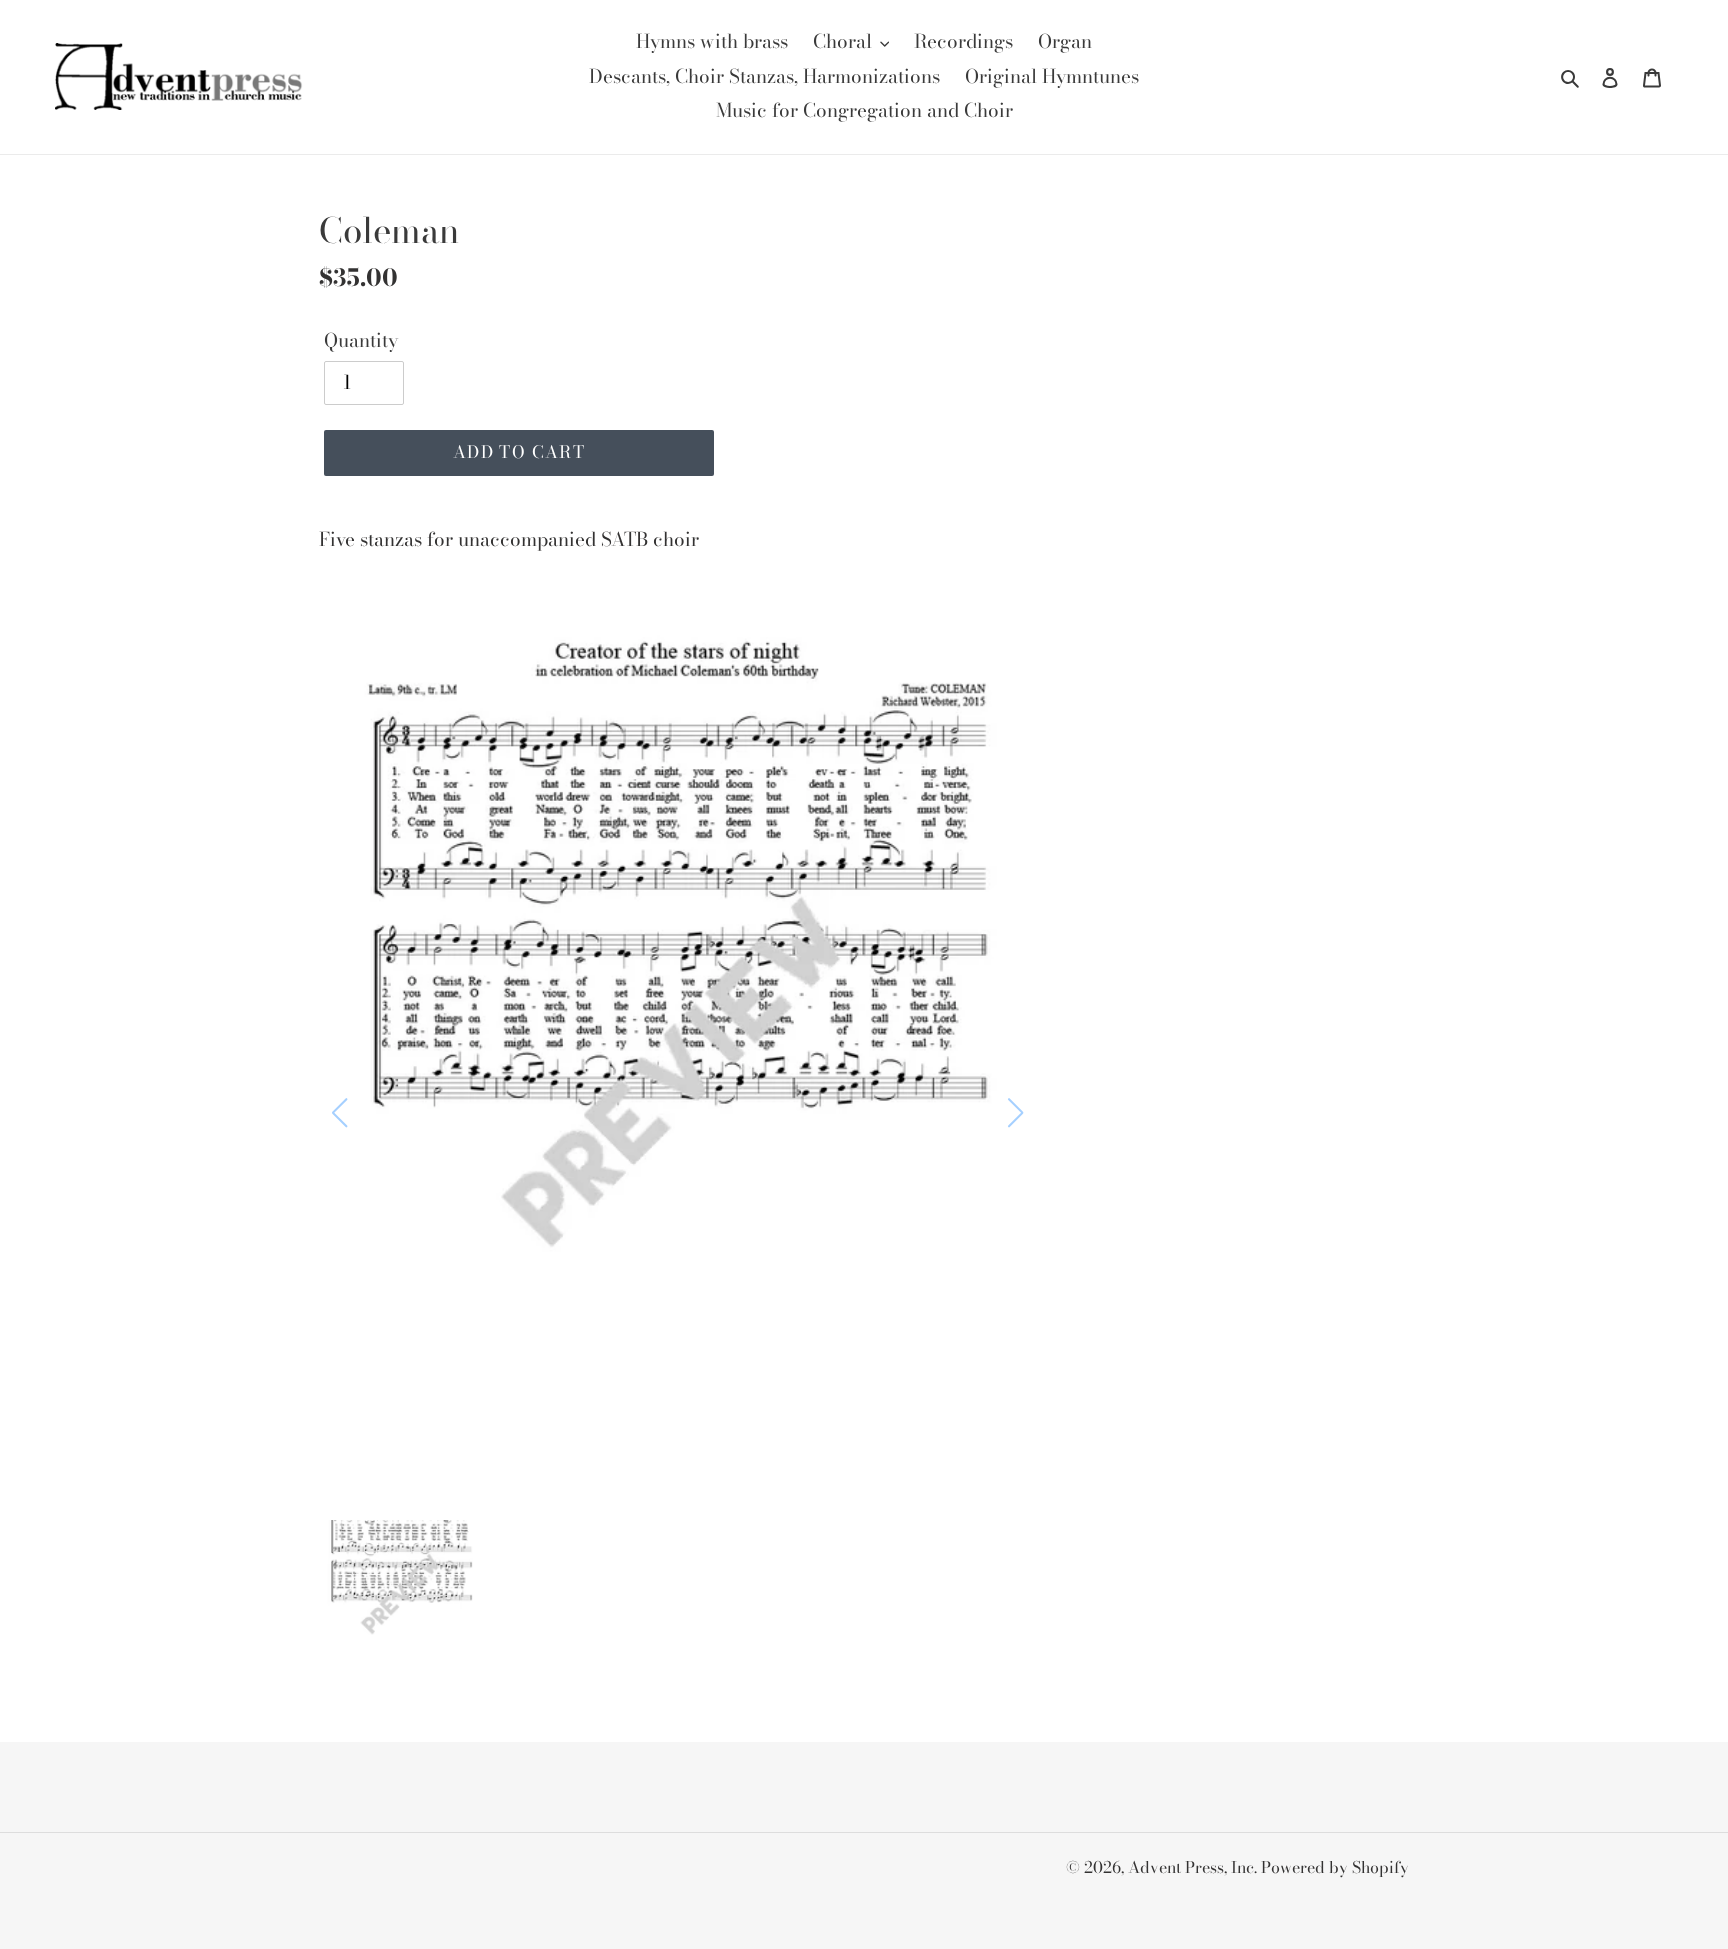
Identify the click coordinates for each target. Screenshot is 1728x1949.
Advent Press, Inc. (1194, 1867)
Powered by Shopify (1335, 1867)
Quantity (361, 341)
